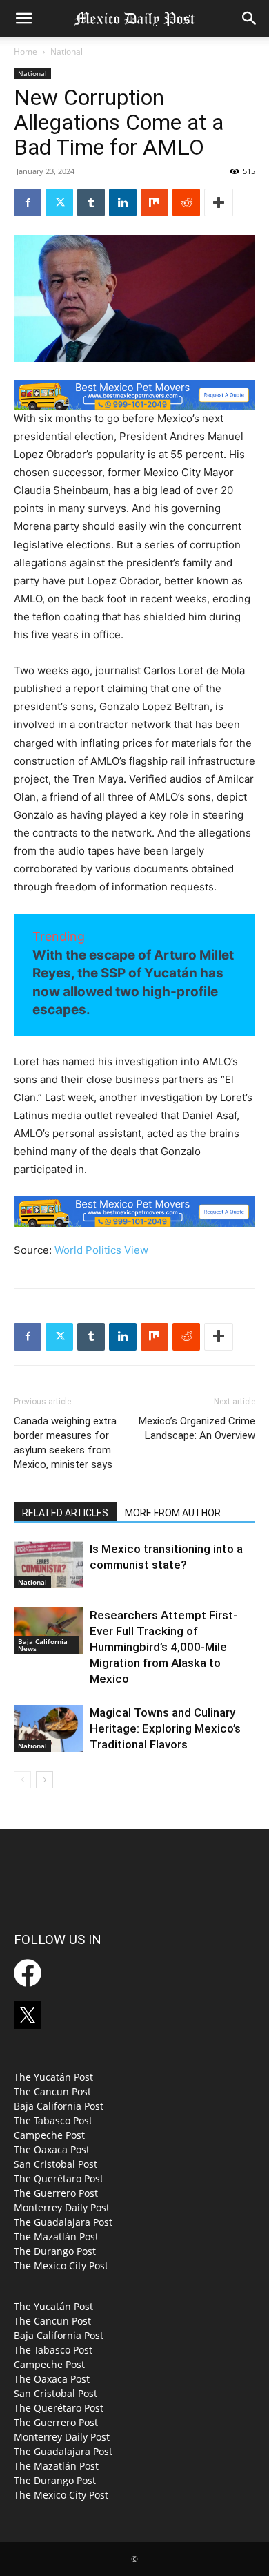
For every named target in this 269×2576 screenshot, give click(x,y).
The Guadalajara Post (63, 2222)
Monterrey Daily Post (62, 2207)
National (67, 51)
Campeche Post (49, 2135)
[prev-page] (22, 1780)
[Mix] (155, 202)
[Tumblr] (91, 202)
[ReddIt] (186, 202)
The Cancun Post (52, 2091)
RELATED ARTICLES (65, 1513)
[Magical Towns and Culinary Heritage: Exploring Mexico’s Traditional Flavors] (48, 1729)
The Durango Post (55, 2251)
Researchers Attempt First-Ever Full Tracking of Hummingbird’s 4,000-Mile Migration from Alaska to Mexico (163, 1647)
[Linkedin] (123, 202)
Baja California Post (59, 2106)
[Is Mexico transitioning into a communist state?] (48, 1565)
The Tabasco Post (53, 2120)
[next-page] (44, 1780)
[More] (219, 202)
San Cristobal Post (56, 2164)
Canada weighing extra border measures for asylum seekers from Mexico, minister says (65, 1443)
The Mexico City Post (61, 2265)
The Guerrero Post (56, 2193)
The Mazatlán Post (56, 2236)
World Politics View (101, 1250)
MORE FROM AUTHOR (173, 1513)
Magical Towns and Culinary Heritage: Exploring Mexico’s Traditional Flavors (165, 1728)
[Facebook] (28, 202)
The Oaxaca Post (52, 2149)
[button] (23, 19)
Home (26, 51)
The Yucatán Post (53, 2077)
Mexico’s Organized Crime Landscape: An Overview (197, 1428)
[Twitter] (59, 202)
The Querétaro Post (59, 2178)
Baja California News (43, 1645)
